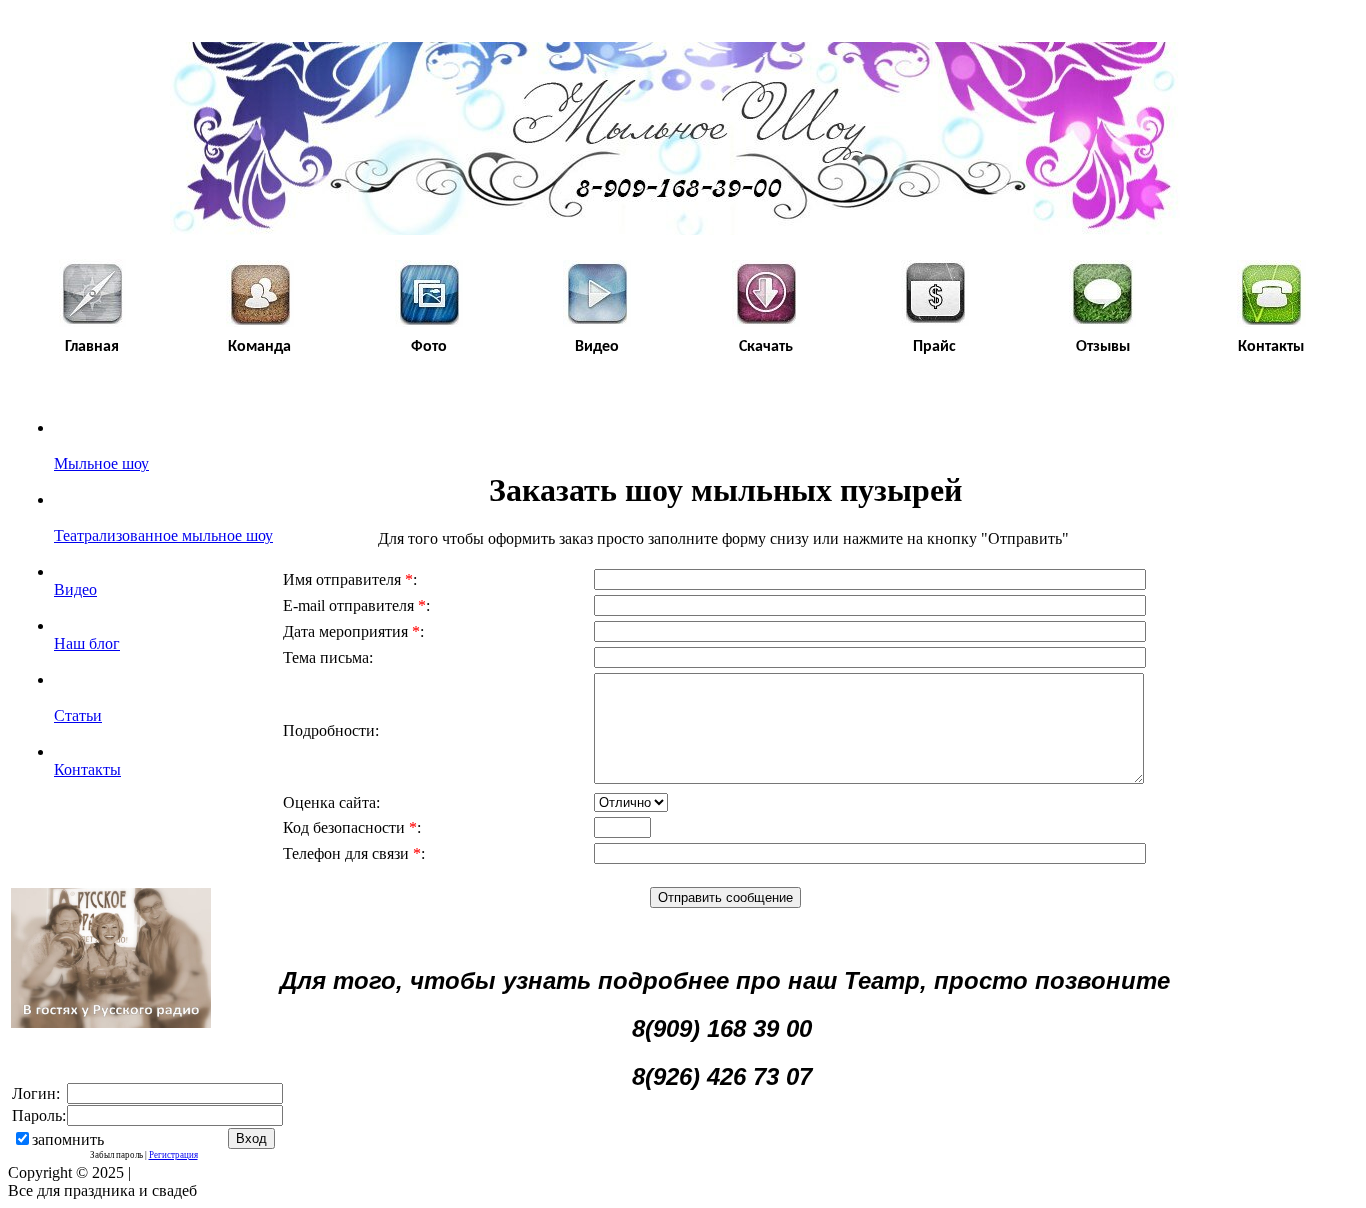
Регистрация (173, 1155)
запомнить (68, 1139)
